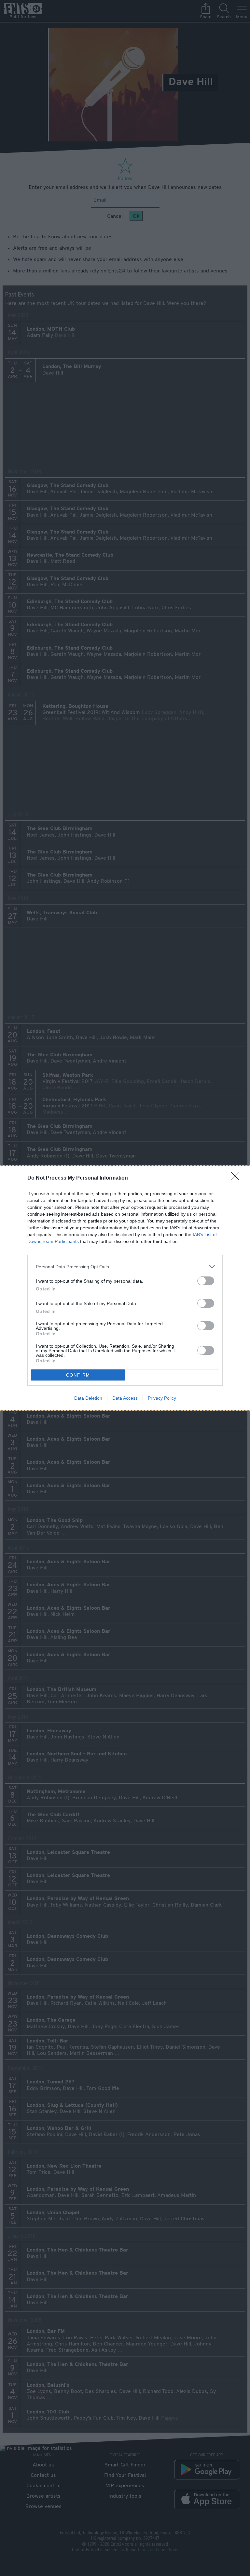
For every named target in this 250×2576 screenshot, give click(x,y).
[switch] (206, 1281)
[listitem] (125, 1267)
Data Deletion (88, 1398)
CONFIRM (78, 1375)
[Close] (237, 1178)
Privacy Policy (162, 1398)
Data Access (125, 1398)
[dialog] (125, 1288)
